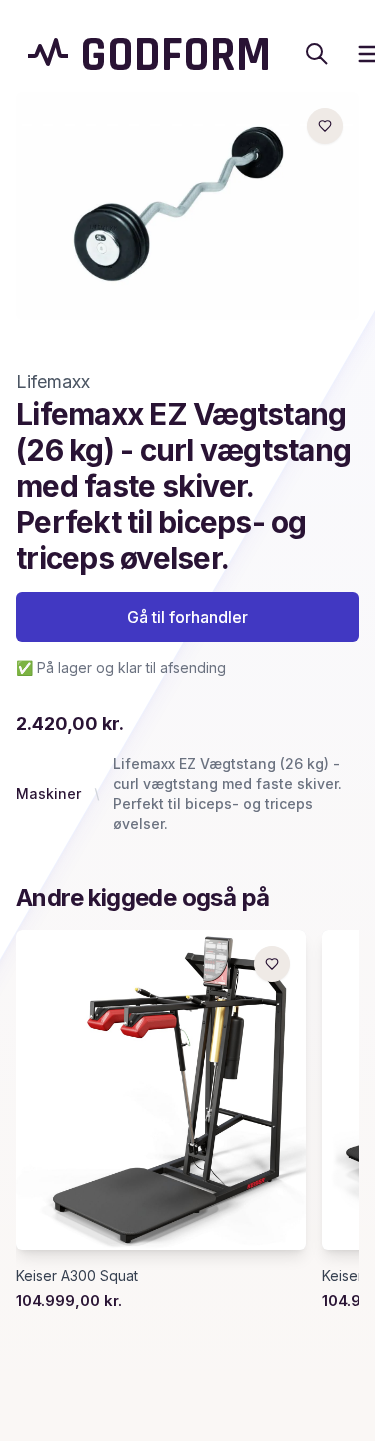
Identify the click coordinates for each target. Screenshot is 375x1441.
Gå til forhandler (187, 617)
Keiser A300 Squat (77, 1275)
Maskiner (48, 793)
